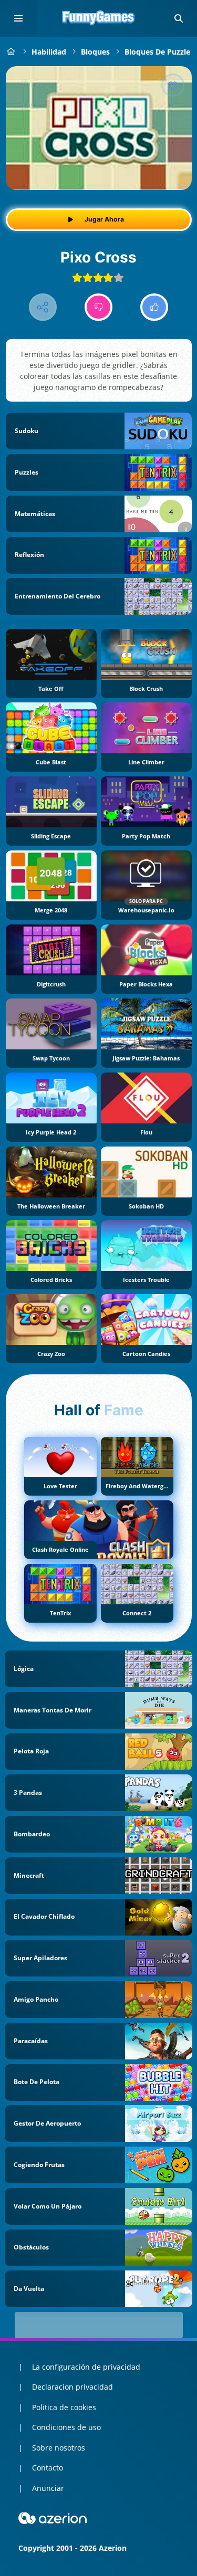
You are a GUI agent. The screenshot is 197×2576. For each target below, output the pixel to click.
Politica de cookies (64, 2407)
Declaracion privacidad (72, 2387)
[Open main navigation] (18, 18)
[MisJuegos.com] (11, 52)
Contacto (48, 2468)
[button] (179, 18)
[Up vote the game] (154, 307)
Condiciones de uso (66, 2427)
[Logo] (99, 18)
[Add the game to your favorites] (173, 85)
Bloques (95, 52)
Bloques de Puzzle (157, 52)
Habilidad (49, 52)
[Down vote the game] (98, 307)
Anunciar (48, 2488)
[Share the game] (43, 307)
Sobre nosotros (59, 2448)
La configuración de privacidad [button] (86, 2367)
